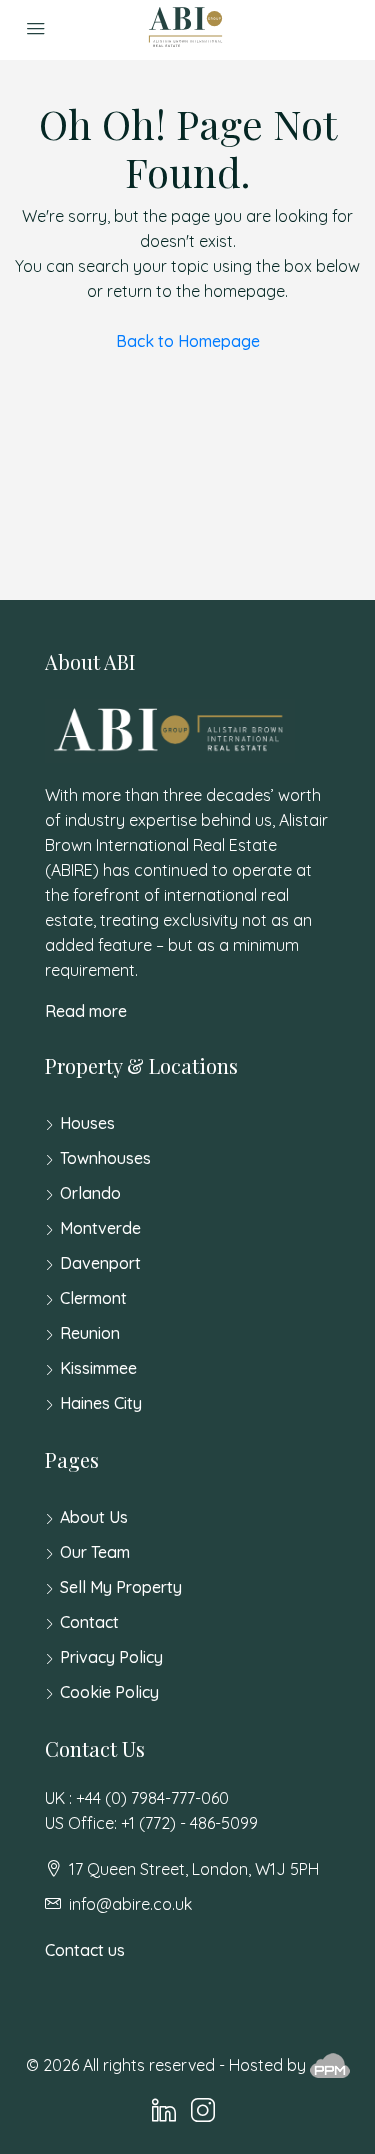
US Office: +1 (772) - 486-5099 (151, 1823)
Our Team (95, 1552)
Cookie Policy (109, 1692)
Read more (86, 1011)
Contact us (85, 1950)
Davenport (100, 1263)
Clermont (93, 1298)
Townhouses (105, 1158)
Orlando (90, 1193)
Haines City (101, 1403)
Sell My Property (121, 1587)
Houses (87, 1123)
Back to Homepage (188, 341)
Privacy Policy (111, 1657)
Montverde (100, 1228)
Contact (89, 1622)
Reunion (90, 1333)
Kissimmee (98, 1368)
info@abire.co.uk (130, 1904)
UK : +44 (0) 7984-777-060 (137, 1798)
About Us (94, 1517)
